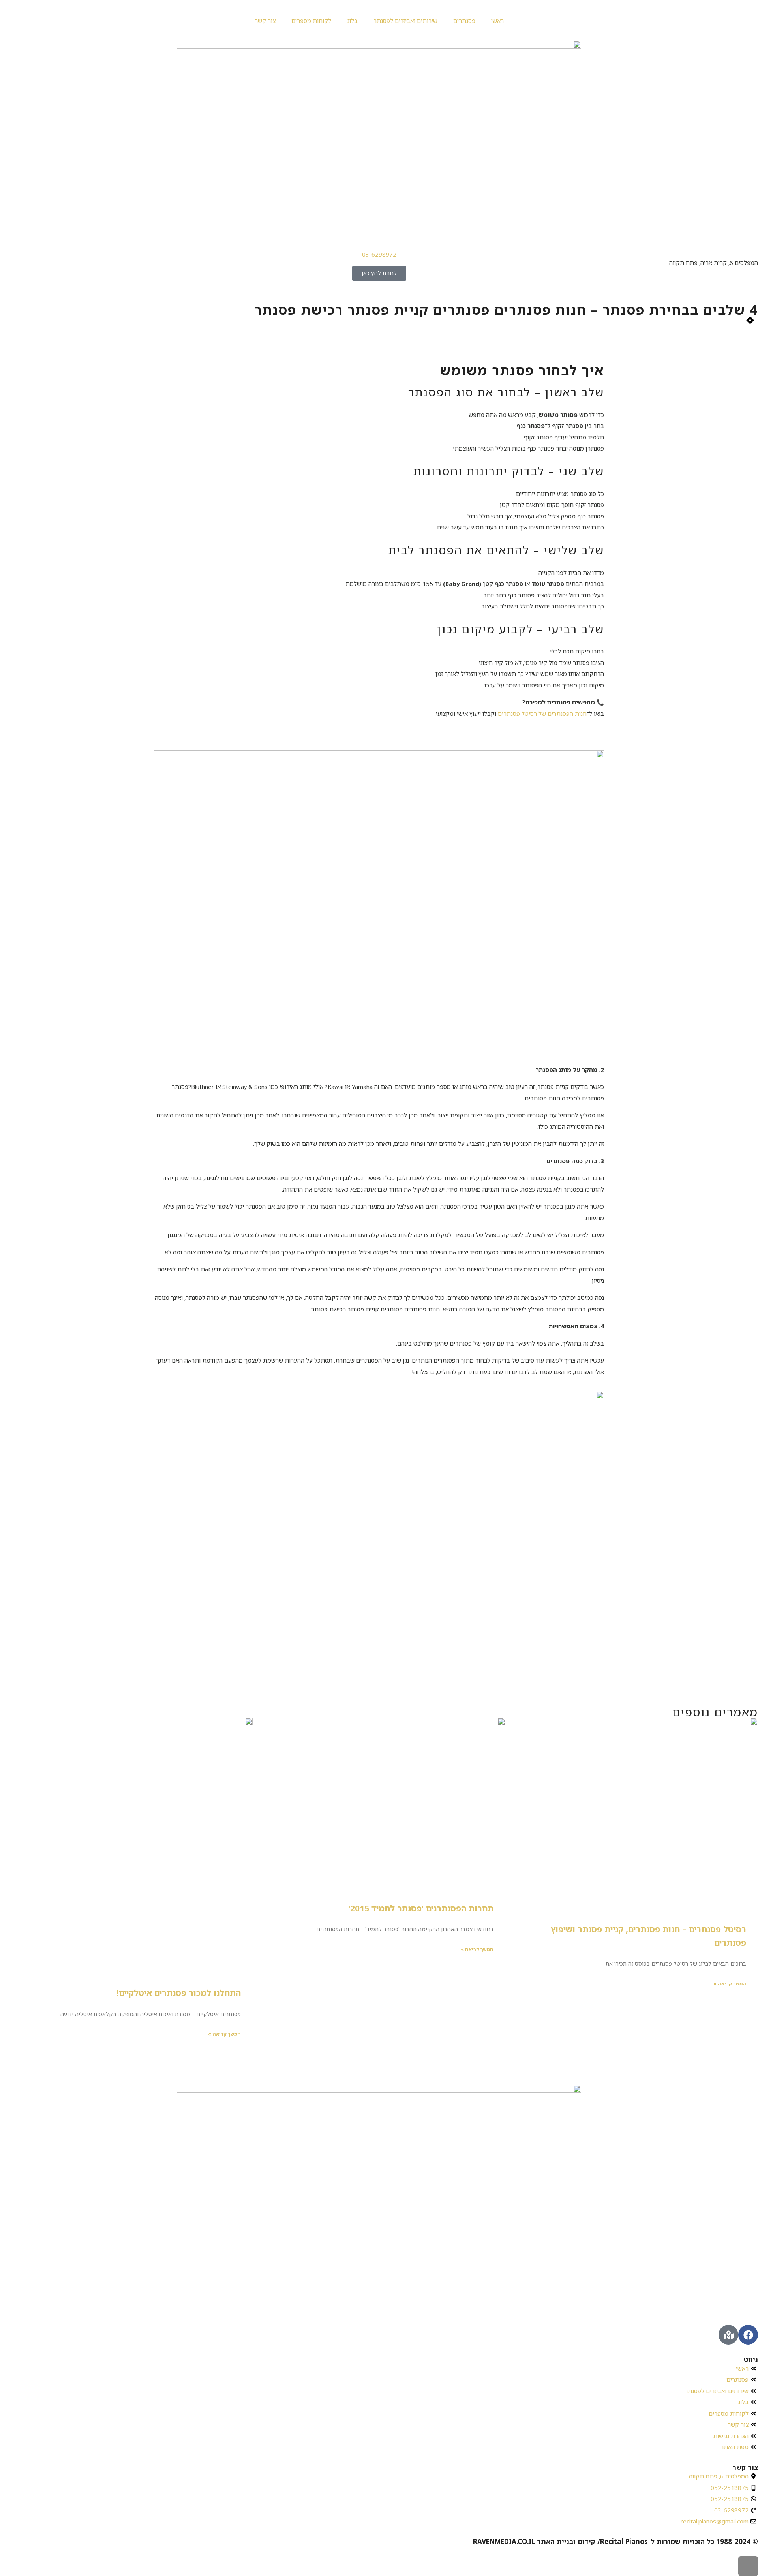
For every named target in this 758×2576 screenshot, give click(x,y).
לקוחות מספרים (311, 21)
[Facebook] (748, 2335)
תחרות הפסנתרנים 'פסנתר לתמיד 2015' (421, 1908)
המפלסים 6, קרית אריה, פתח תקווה (714, 263)
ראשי (497, 21)
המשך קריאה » (730, 1984)
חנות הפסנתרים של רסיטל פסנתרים (542, 713)
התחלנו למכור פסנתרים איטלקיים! (179, 1993)
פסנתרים (464, 21)
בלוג (352, 21)
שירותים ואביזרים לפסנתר (405, 21)
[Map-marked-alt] (728, 2335)
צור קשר (265, 21)
